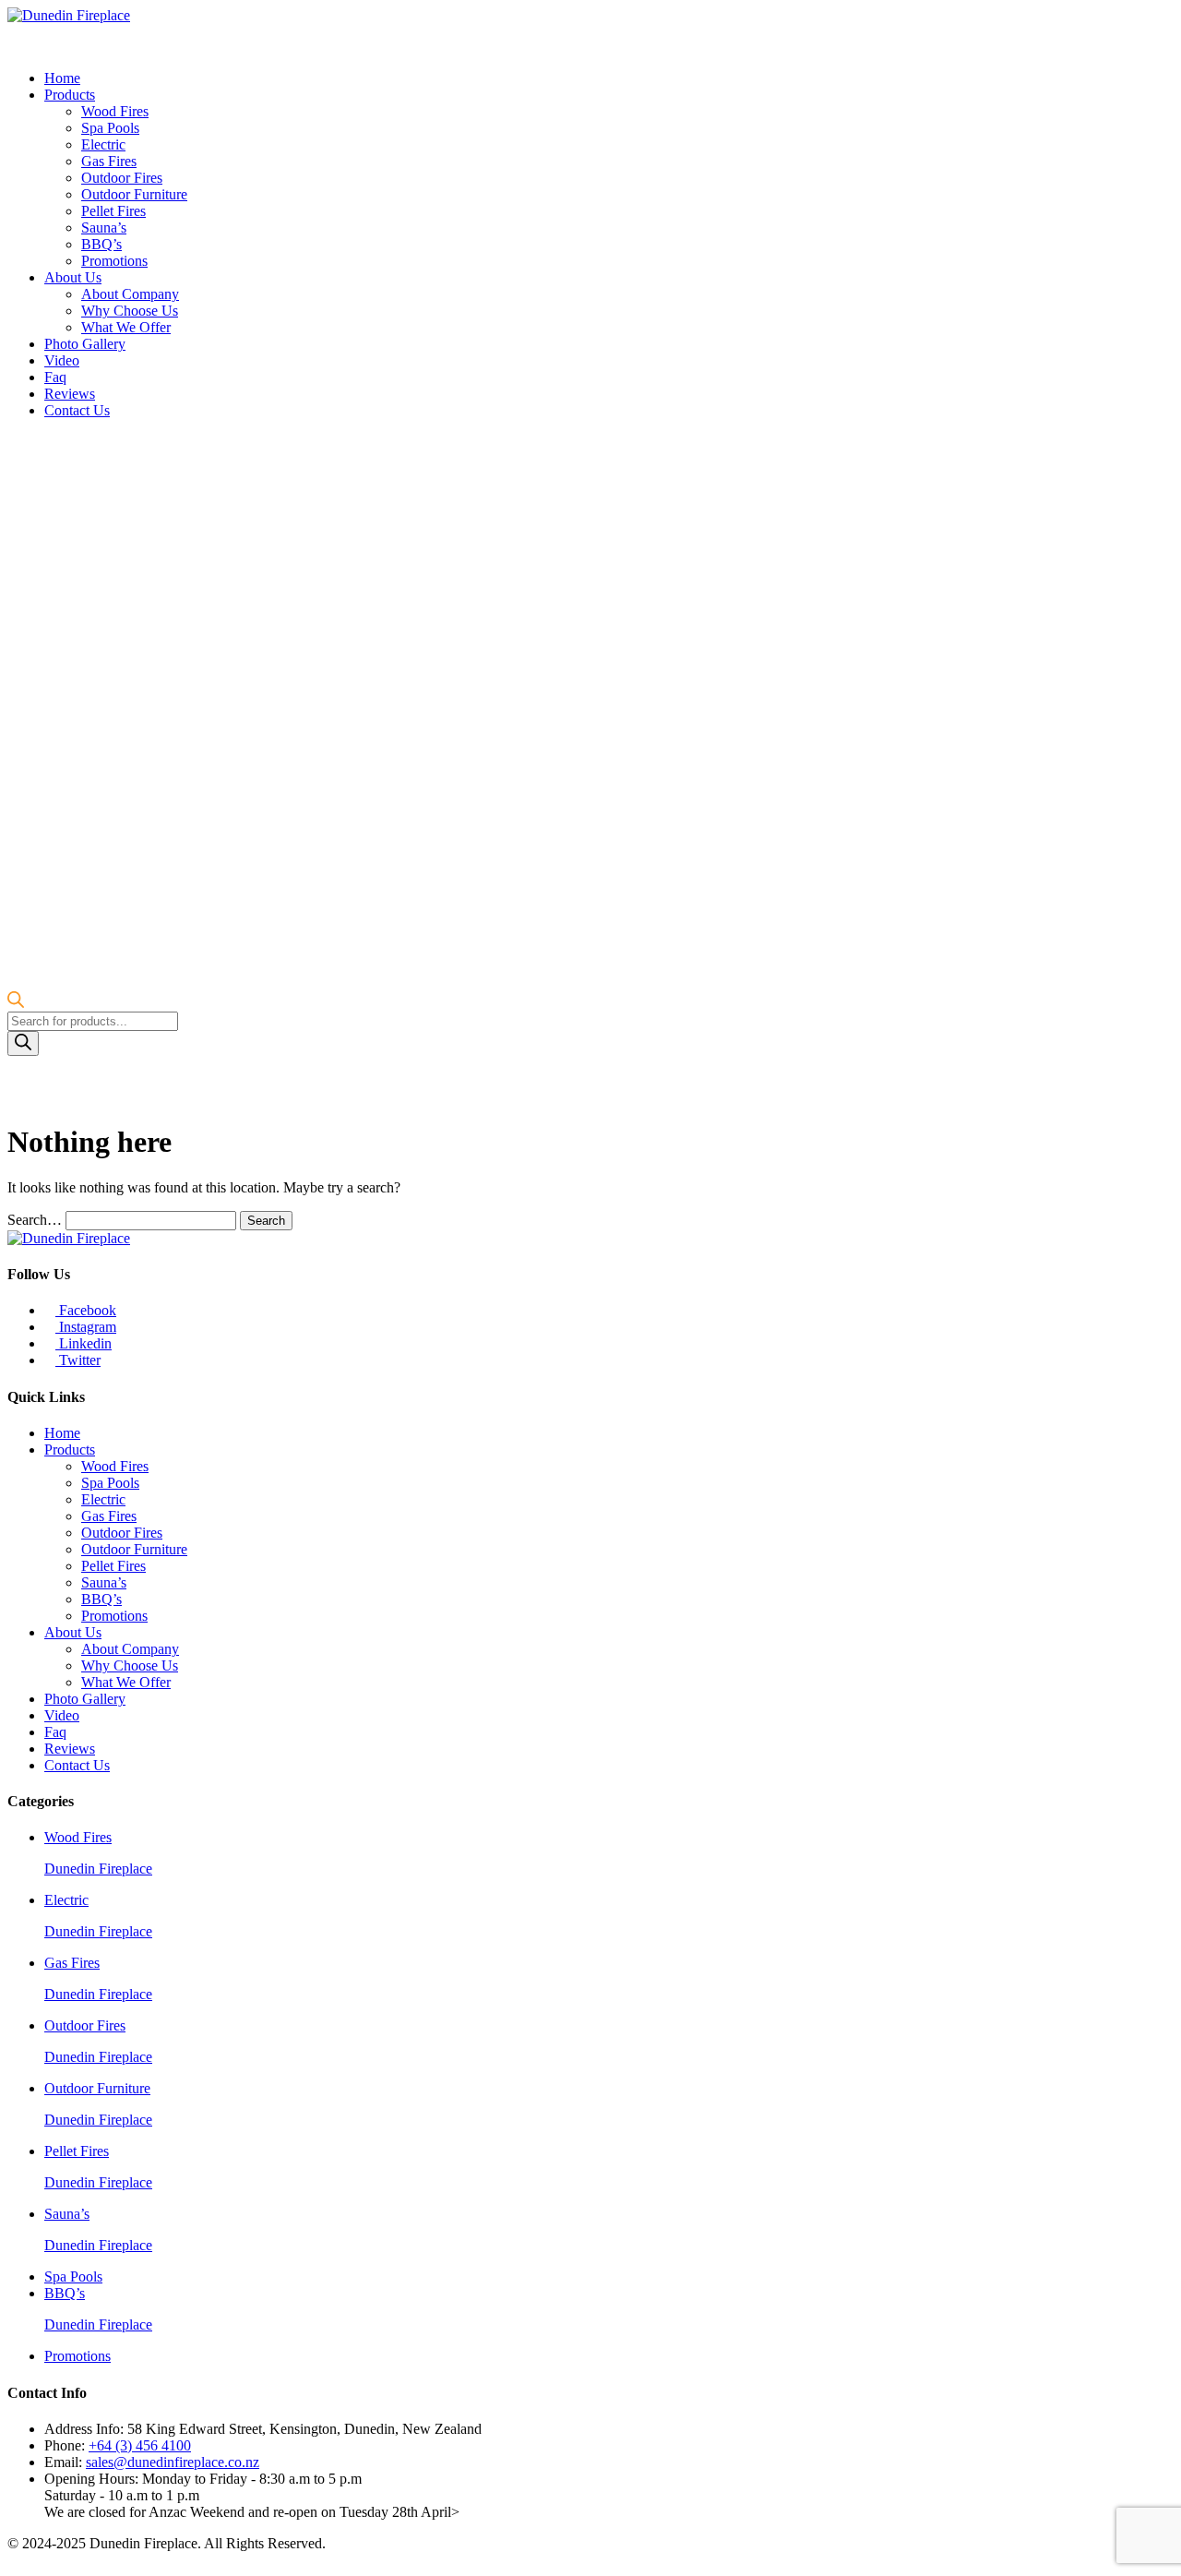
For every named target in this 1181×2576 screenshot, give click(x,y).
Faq (55, 377)
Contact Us (77, 410)
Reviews (70, 394)
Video (62, 360)
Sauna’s (104, 228)
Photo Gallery (85, 344)
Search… (35, 1220)
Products (70, 95)
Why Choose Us (130, 311)
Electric (103, 144)
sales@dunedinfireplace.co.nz (173, 2462)
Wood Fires (115, 111)
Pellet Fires (113, 211)
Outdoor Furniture (134, 194)
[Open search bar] (16, 1003)
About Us (73, 277)
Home (62, 78)
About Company (130, 294)
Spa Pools (110, 128)
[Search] (23, 1043)
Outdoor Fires (122, 178)
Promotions (114, 261)
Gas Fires (109, 161)
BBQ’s (101, 244)
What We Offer (126, 327)
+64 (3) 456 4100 (140, 2445)
